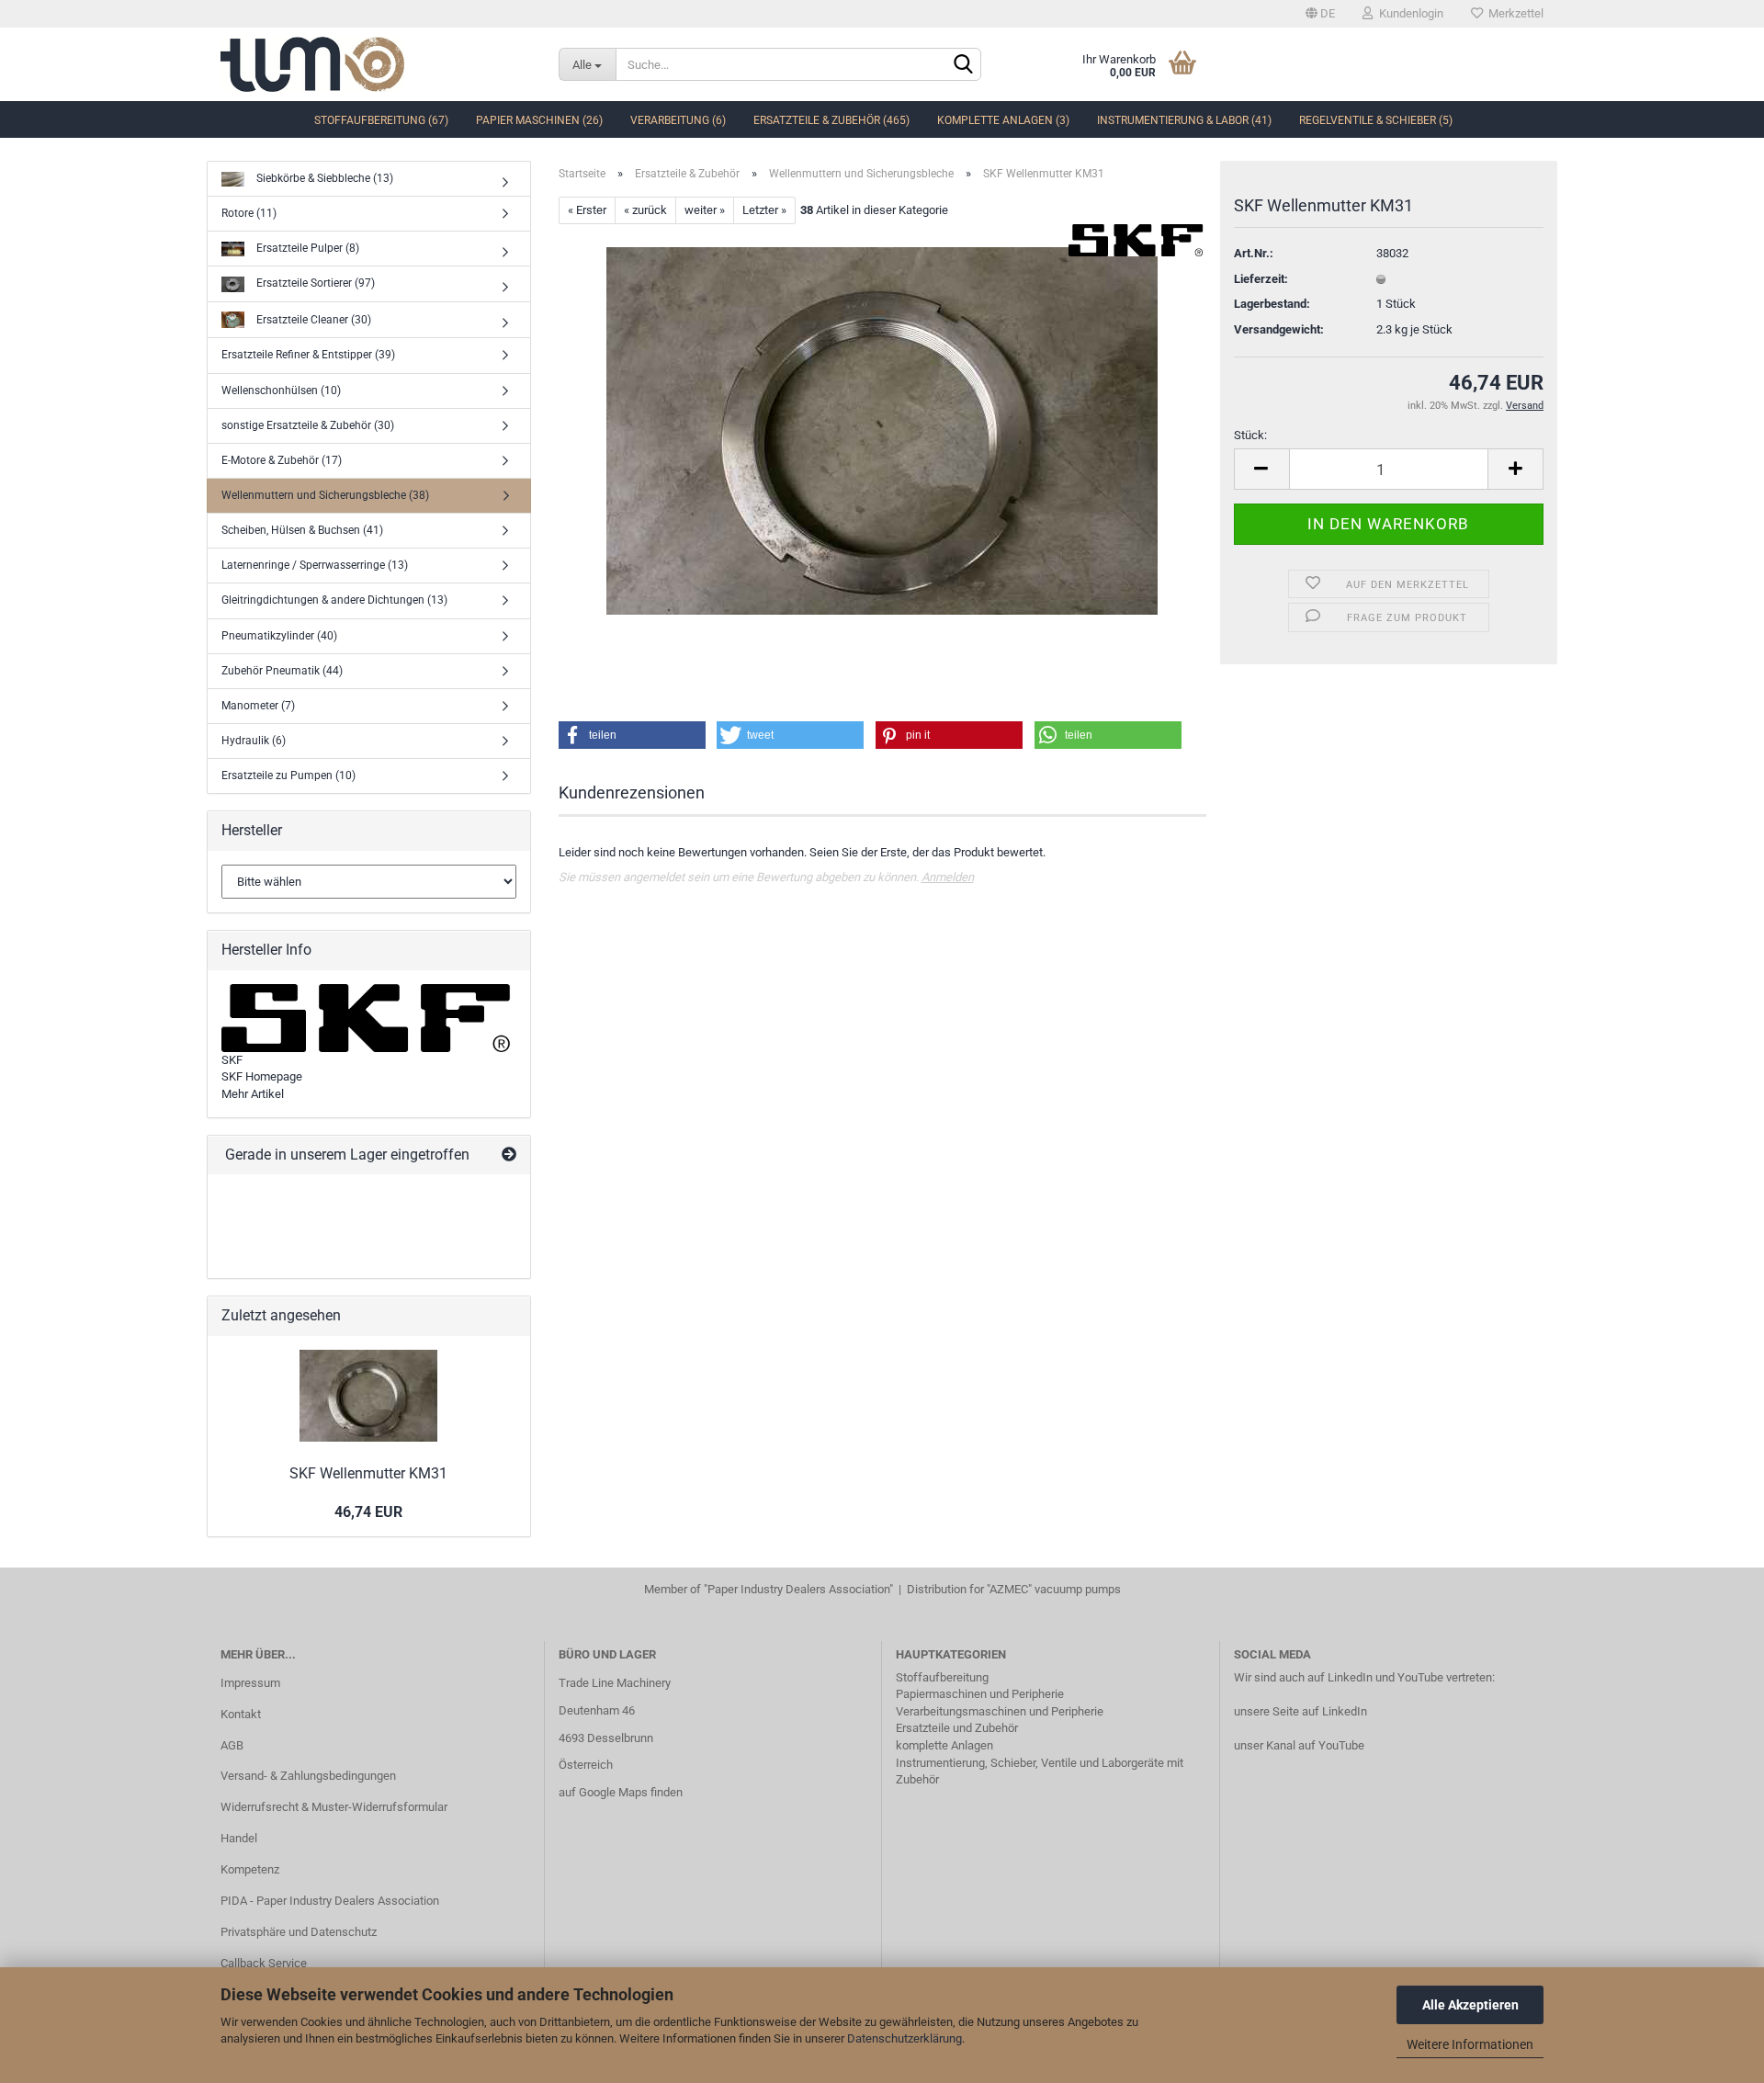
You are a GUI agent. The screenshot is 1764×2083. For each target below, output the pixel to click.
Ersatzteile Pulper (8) (306, 248)
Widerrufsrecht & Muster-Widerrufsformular (334, 1807)
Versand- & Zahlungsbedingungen (308, 1776)
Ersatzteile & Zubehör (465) (831, 120)
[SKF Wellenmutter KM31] (882, 430)
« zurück (645, 210)
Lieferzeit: (1261, 279)
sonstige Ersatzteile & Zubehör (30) (308, 425)
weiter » (705, 210)
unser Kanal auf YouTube (1299, 1745)
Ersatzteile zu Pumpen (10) (288, 775)
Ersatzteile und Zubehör (957, 1728)
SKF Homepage (262, 1076)
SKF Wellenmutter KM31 (368, 1473)
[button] (632, 735)
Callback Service (264, 1963)
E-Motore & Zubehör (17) (282, 460)
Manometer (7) (258, 706)
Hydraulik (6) (254, 741)
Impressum (250, 1683)
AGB (232, 1745)
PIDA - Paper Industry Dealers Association (330, 1901)
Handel (239, 1838)
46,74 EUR (368, 1512)
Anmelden (948, 877)
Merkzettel (1513, 13)
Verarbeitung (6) (678, 120)
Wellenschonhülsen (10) (281, 391)
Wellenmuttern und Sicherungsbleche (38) (325, 495)
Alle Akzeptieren (1470, 2005)
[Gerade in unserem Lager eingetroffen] (509, 1155)
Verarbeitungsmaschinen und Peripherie (1000, 1711)
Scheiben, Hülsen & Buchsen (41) (302, 530)
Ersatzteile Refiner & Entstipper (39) (308, 355)
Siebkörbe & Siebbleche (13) (323, 178)
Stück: (1250, 435)
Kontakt (241, 1714)
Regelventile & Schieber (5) (1376, 120)
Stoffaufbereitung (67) (381, 120)
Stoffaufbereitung (942, 1677)
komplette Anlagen (944, 1745)
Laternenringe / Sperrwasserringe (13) (315, 565)
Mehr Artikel (253, 1094)
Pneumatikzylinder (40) (279, 636)
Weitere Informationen (1470, 2044)
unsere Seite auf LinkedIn (1300, 1711)
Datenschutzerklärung (905, 2038)
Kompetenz (250, 1869)
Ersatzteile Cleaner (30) (312, 319)
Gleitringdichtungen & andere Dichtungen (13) (334, 600)
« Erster (587, 210)
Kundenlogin (1408, 13)
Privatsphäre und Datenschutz (299, 1932)
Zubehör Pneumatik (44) (282, 671)
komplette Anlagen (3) (1003, 120)
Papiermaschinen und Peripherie (980, 1694)
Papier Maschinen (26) (539, 120)
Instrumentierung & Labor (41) (1184, 120)
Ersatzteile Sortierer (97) (314, 283)
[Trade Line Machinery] (376, 64)
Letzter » (764, 210)
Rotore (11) (249, 213)
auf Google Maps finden (621, 1792)
